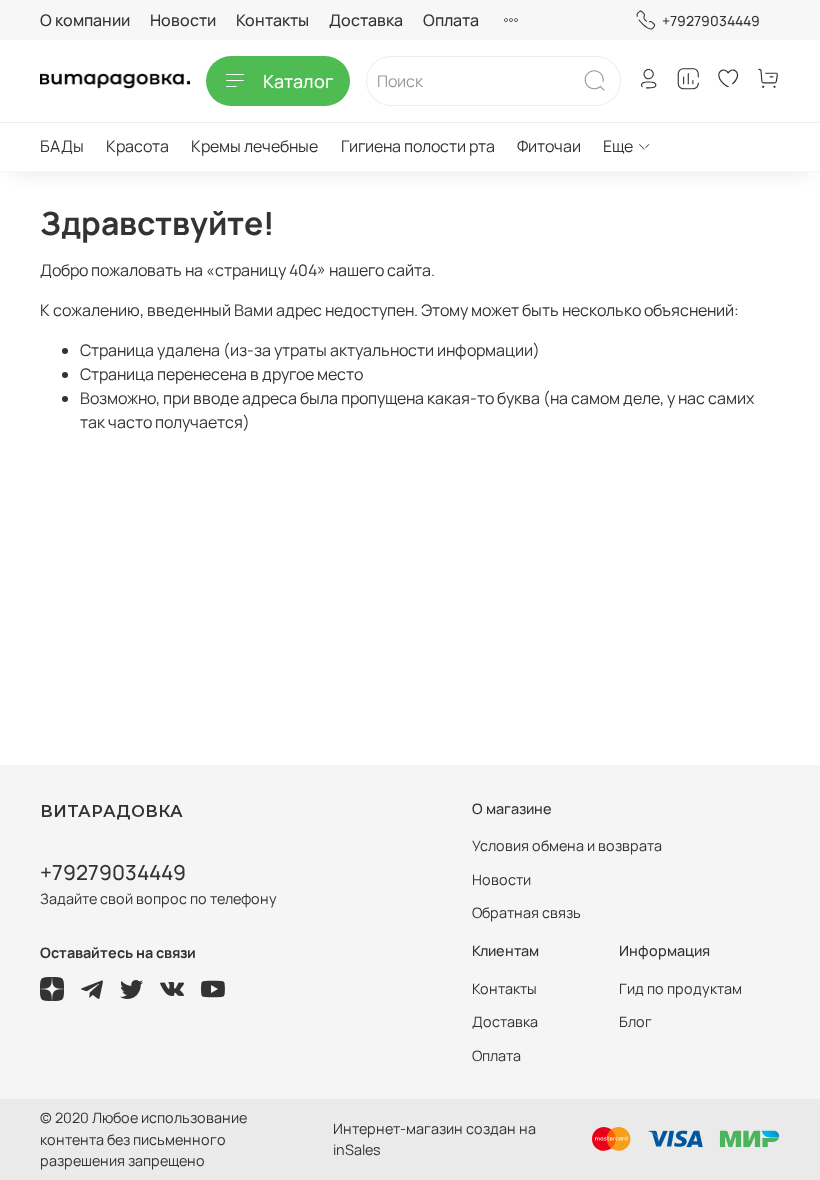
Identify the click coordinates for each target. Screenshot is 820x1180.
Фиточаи (549, 146)
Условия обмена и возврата (567, 845)
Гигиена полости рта (418, 146)
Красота (137, 146)
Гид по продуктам (680, 988)
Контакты (272, 20)
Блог (635, 1021)
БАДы (62, 146)
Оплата (451, 20)
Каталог (298, 81)
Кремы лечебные (254, 146)
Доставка (366, 20)
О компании (85, 20)
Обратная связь (526, 912)
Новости (183, 20)
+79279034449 (711, 20)
